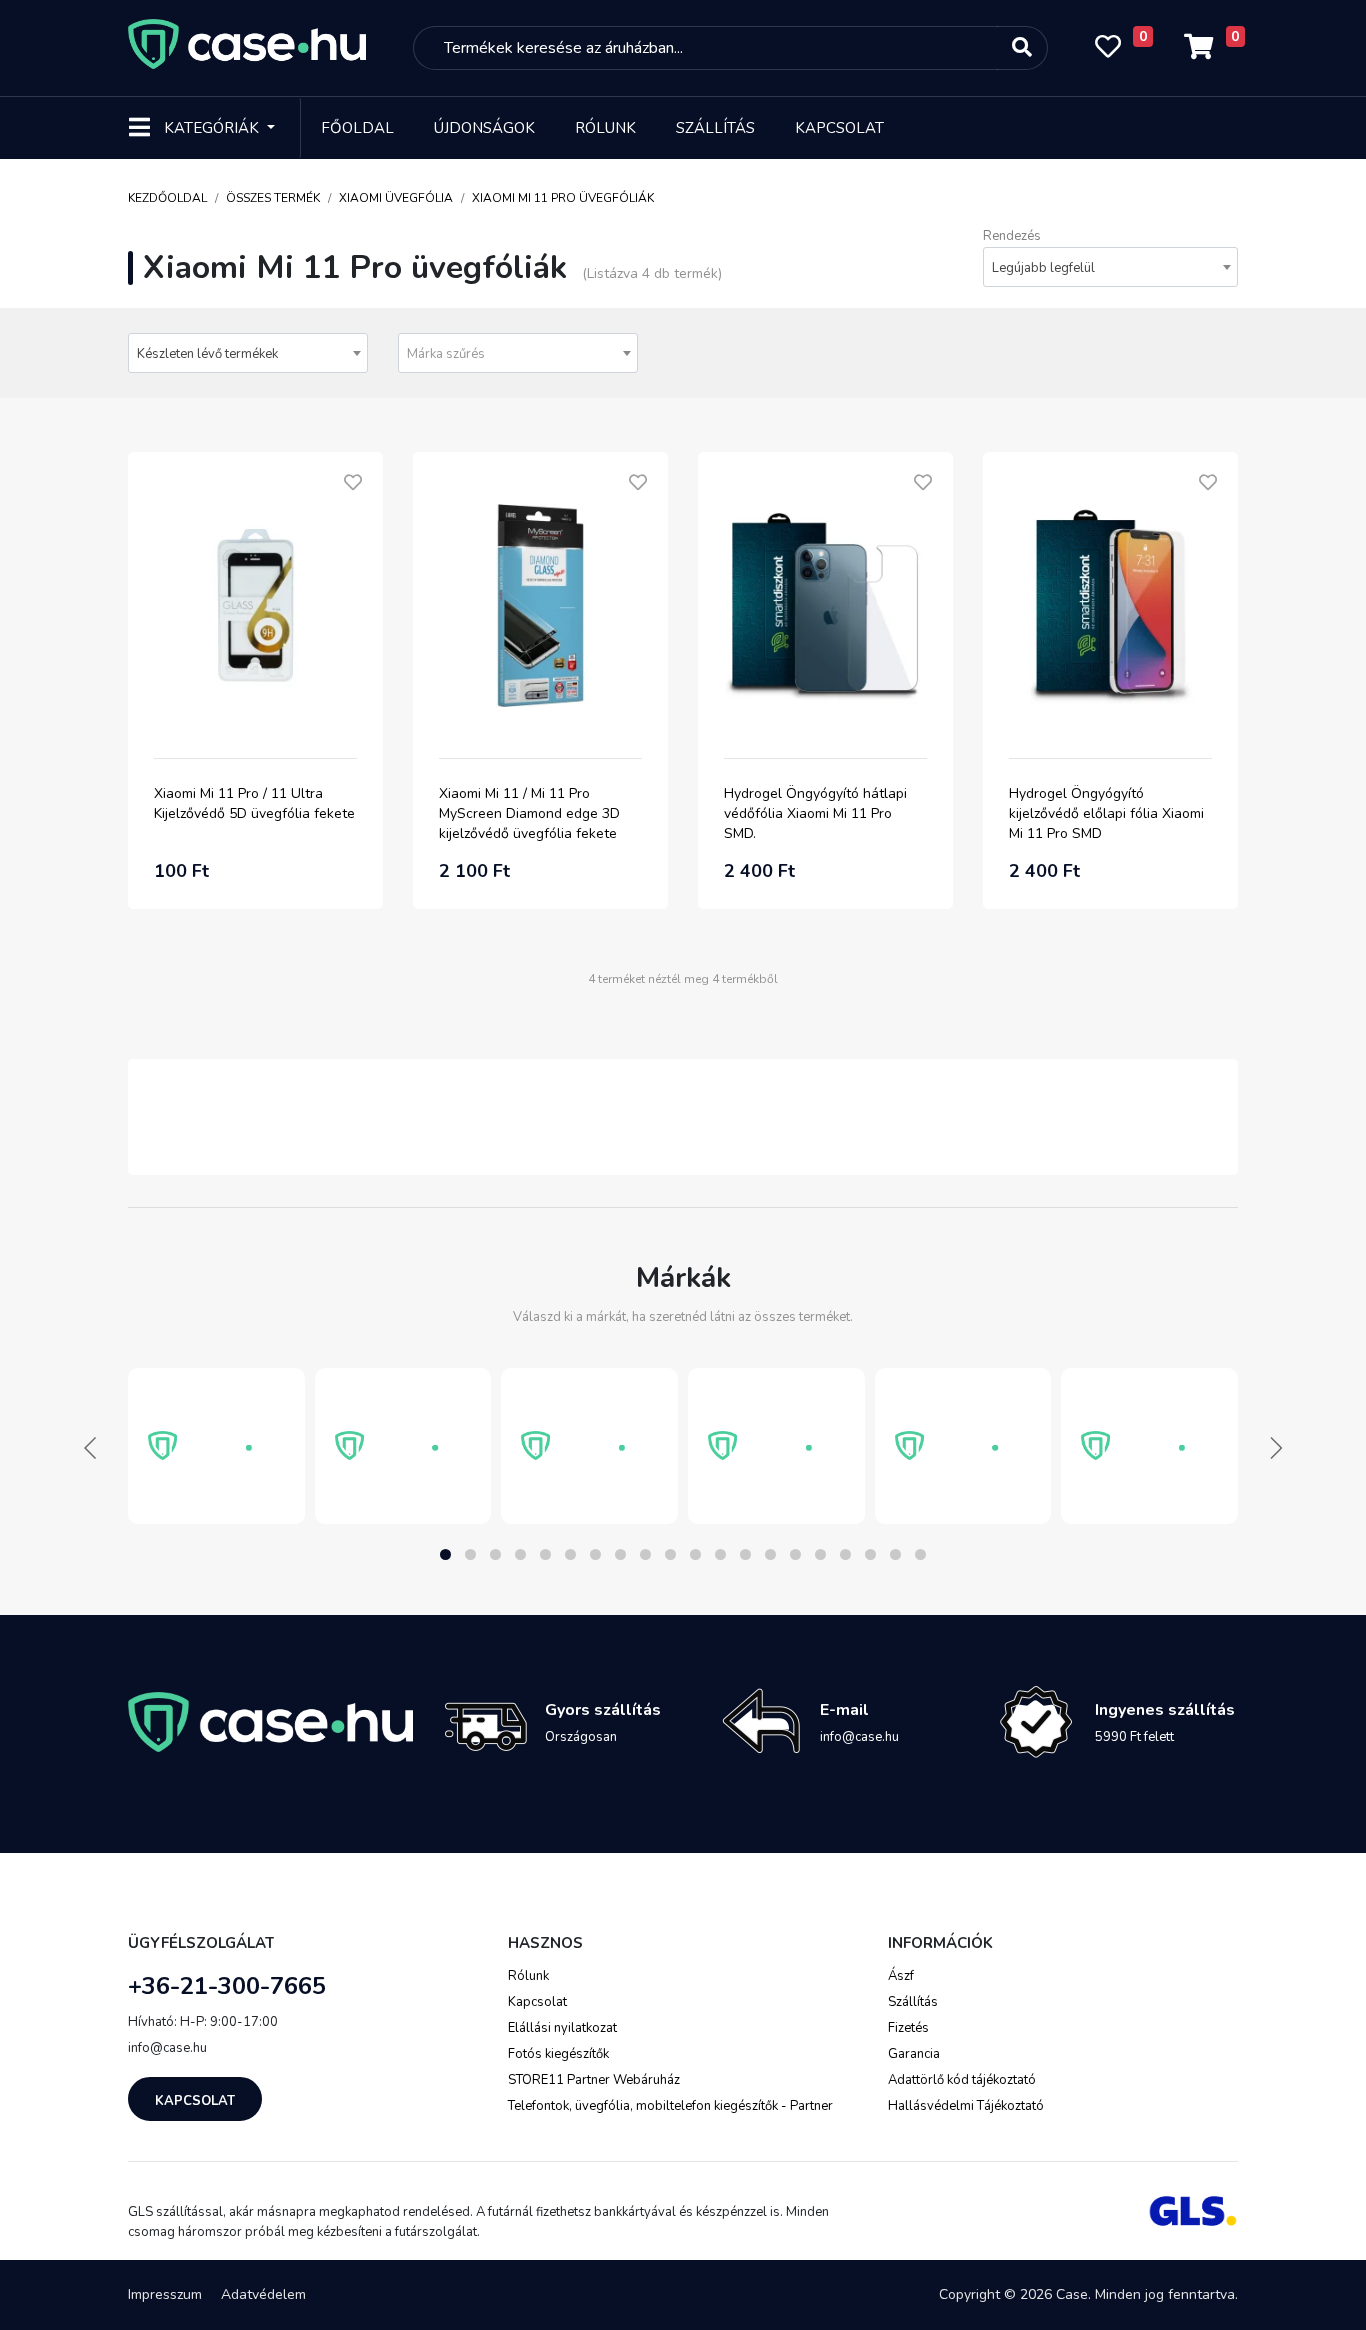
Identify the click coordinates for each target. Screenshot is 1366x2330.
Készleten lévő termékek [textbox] (207, 354)
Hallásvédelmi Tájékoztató (966, 2106)
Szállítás (715, 128)
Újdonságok (484, 128)
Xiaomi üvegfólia (396, 198)
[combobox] (1110, 267)
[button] (445, 1554)
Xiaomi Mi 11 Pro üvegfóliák (563, 198)
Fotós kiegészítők (558, 2054)
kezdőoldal (167, 198)
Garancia (914, 2054)
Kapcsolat (839, 128)
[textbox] (518, 354)
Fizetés (908, 2028)
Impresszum (165, 2294)
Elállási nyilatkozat (562, 2028)
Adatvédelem (263, 2294)
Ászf (901, 1976)
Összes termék (273, 198)
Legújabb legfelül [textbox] (1043, 268)
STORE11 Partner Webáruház (594, 2080)
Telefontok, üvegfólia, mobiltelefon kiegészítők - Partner (670, 2106)
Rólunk (605, 128)
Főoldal (357, 128)
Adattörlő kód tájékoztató (962, 2080)
